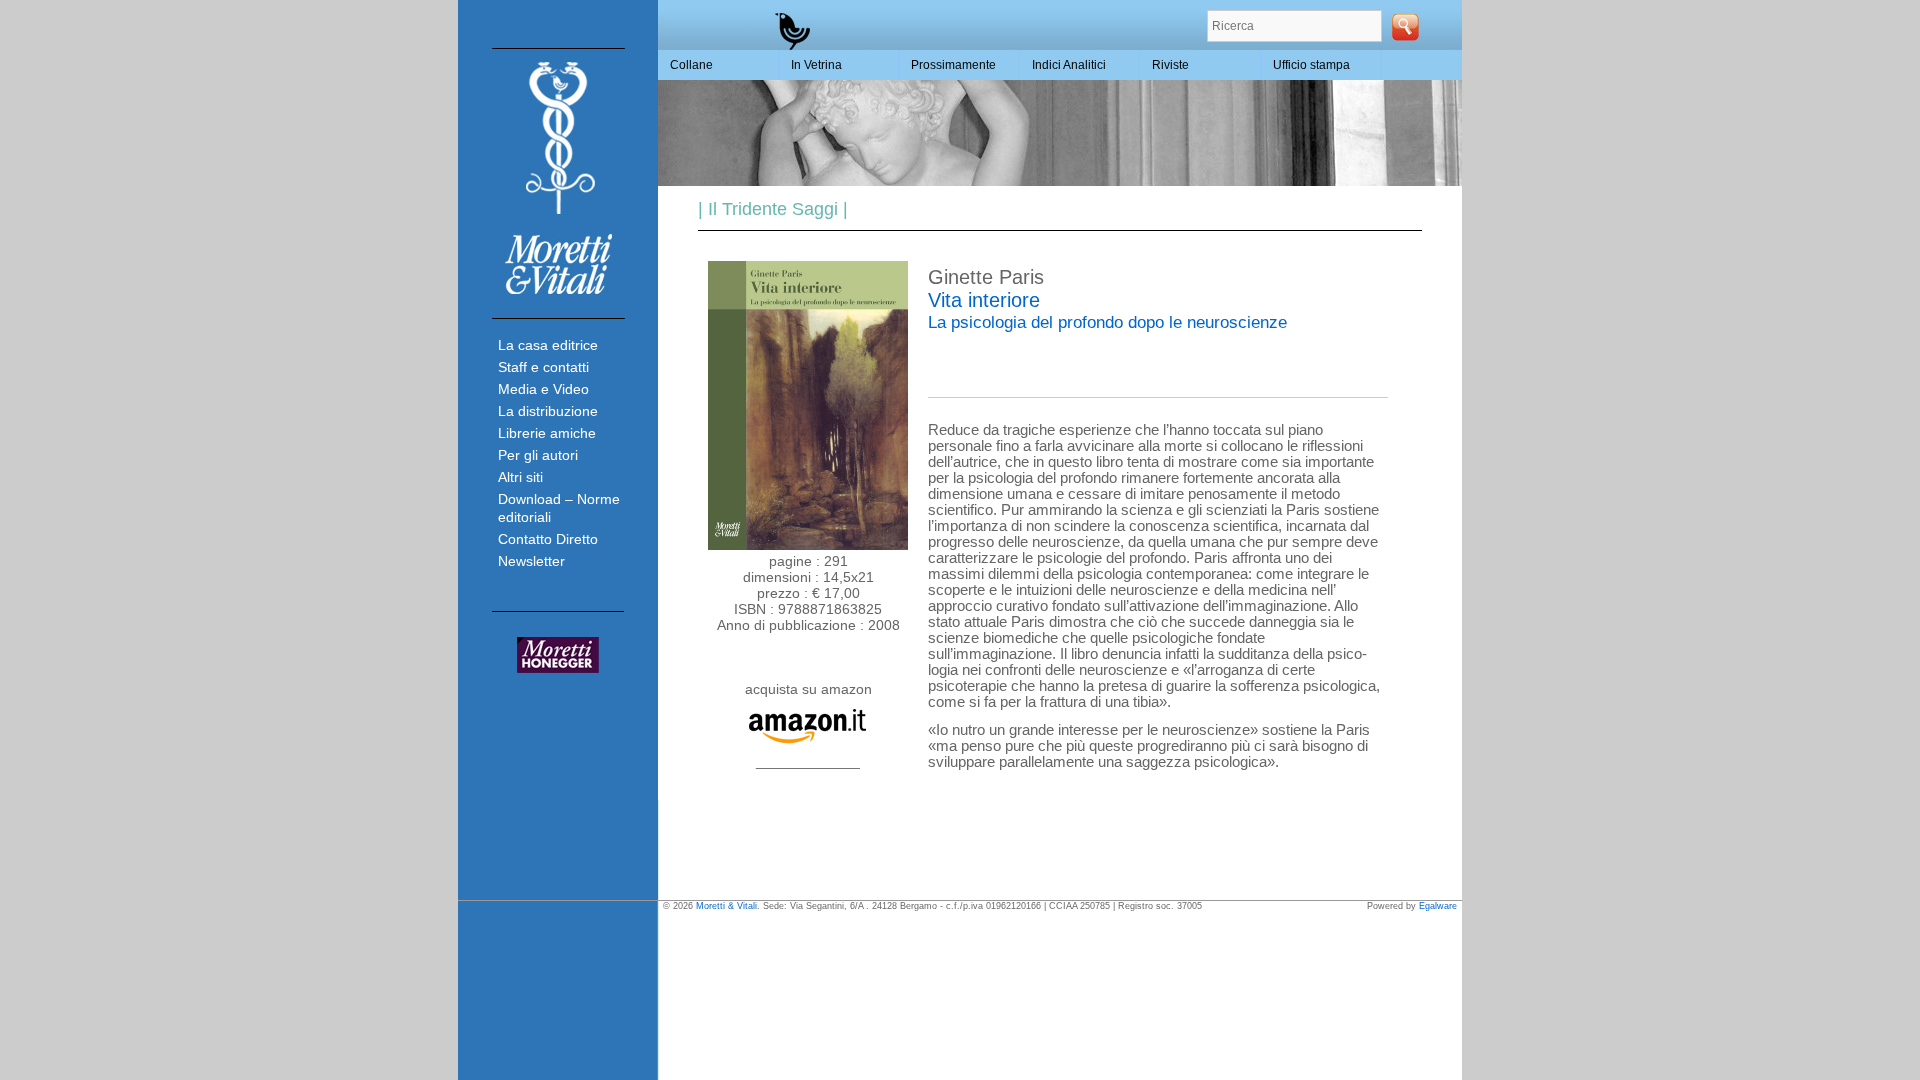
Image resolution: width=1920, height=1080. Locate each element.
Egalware (1438, 906)
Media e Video (543, 389)
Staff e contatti (543, 367)
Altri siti (520, 477)
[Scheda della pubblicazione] (808, 545)
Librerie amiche (547, 433)
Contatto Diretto (548, 539)
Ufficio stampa (1311, 65)
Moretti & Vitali (726, 906)
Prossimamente (953, 65)
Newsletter (531, 561)
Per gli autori (538, 455)
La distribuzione (548, 411)
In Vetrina (816, 65)
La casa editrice (548, 345)
